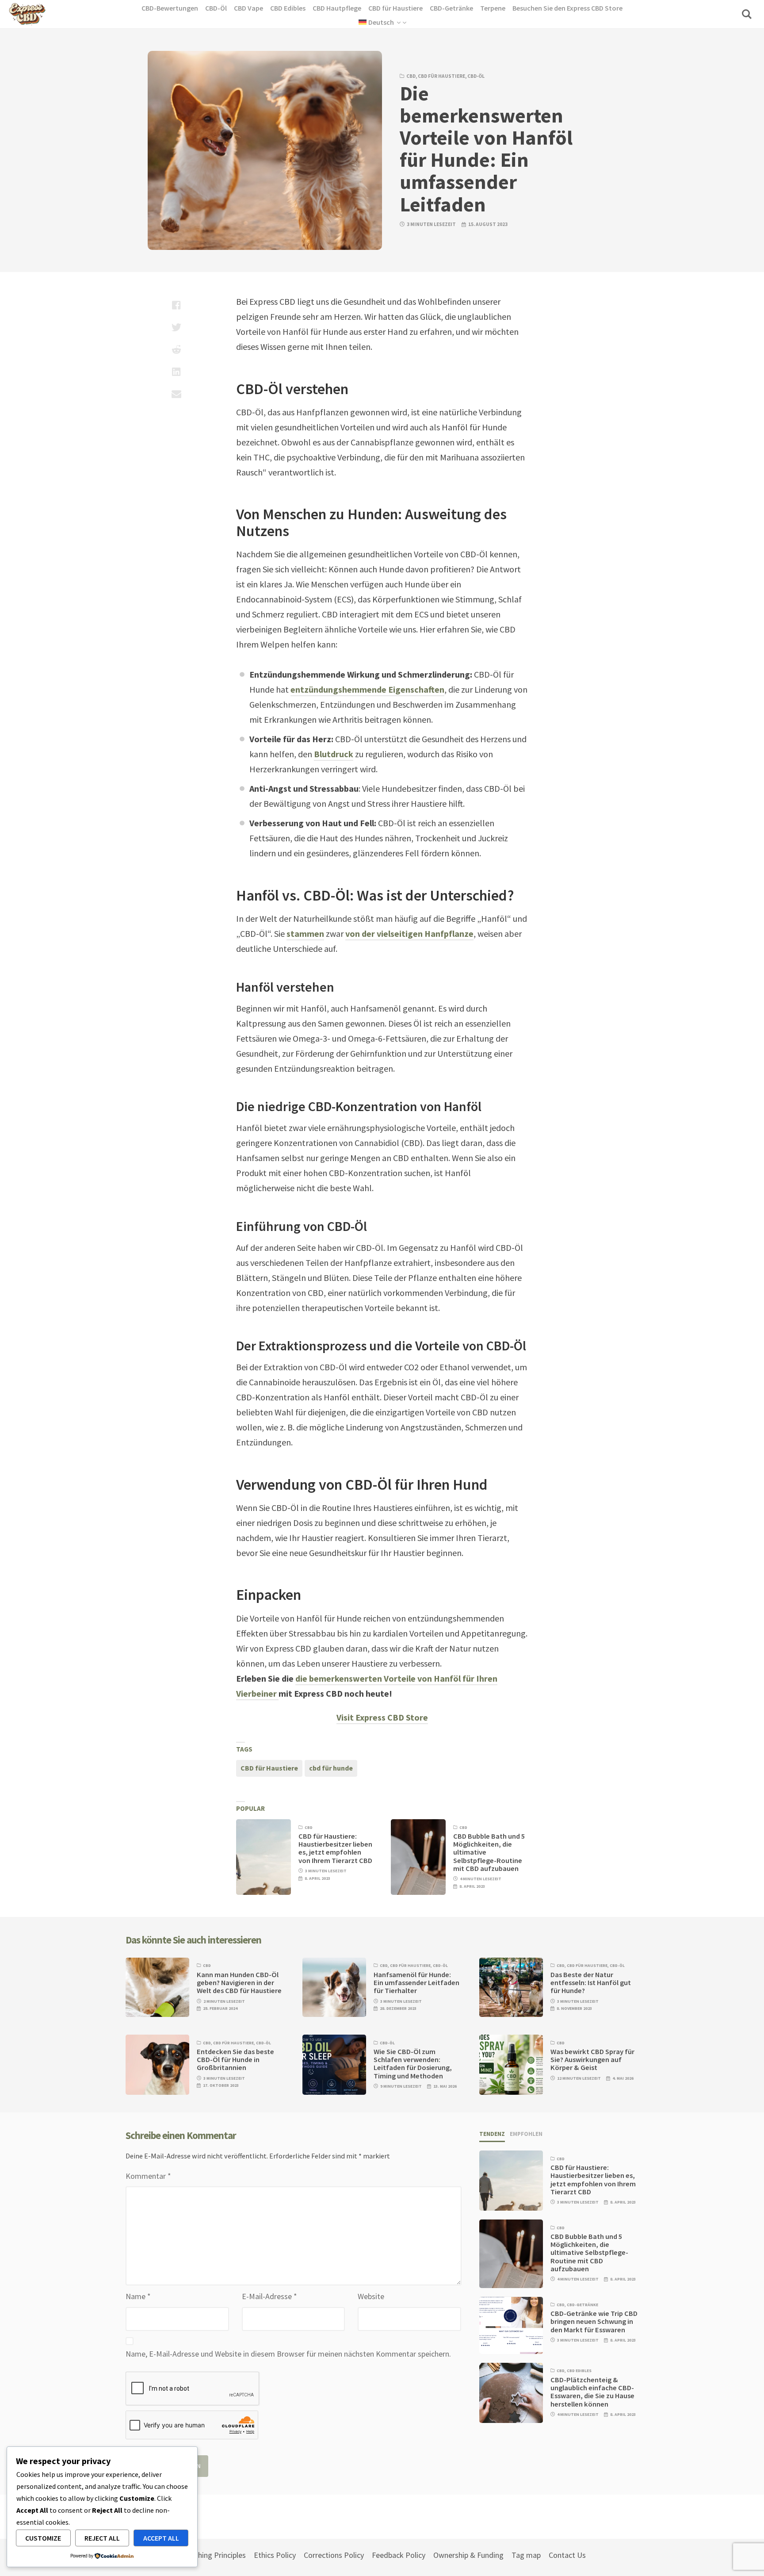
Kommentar (148, 2176)
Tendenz (492, 2134)
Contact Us (567, 2555)
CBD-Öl (476, 76)
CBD (411, 76)
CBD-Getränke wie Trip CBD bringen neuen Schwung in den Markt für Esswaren (594, 2322)
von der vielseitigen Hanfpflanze (409, 933)
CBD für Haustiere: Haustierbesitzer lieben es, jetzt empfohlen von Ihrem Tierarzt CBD (335, 1848)
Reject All (102, 2538)
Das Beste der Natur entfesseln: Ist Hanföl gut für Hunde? (591, 1983)
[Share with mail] (176, 394)
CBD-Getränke (583, 2305)
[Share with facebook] (176, 305)
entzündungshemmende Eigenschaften (367, 689)
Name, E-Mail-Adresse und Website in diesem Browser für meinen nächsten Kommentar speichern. (288, 2354)
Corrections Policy (334, 2555)
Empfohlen (526, 2134)
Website (371, 2296)
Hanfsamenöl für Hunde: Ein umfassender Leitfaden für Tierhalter (416, 1983)
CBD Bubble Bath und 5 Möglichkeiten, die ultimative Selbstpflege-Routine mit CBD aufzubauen (589, 2253)
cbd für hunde (331, 1768)
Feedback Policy (399, 2555)
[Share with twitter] (176, 327)
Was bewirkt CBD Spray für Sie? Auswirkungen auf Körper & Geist (592, 2060)
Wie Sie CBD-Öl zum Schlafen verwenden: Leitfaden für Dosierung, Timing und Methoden (413, 2064)
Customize (43, 2538)
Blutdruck (334, 754)
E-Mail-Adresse (269, 2296)
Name (138, 2296)
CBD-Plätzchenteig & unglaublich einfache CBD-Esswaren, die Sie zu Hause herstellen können (592, 2392)
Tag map (526, 2555)
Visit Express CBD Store (382, 1717)
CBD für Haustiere (441, 76)
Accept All (161, 2538)
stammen (305, 933)
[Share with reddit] (176, 349)
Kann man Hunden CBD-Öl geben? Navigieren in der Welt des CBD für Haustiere (239, 1983)
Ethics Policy (275, 2555)
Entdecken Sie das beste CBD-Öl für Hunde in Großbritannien (235, 2060)
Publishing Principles (212, 2555)
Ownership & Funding (468, 2555)
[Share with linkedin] (176, 372)
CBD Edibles (579, 2371)
